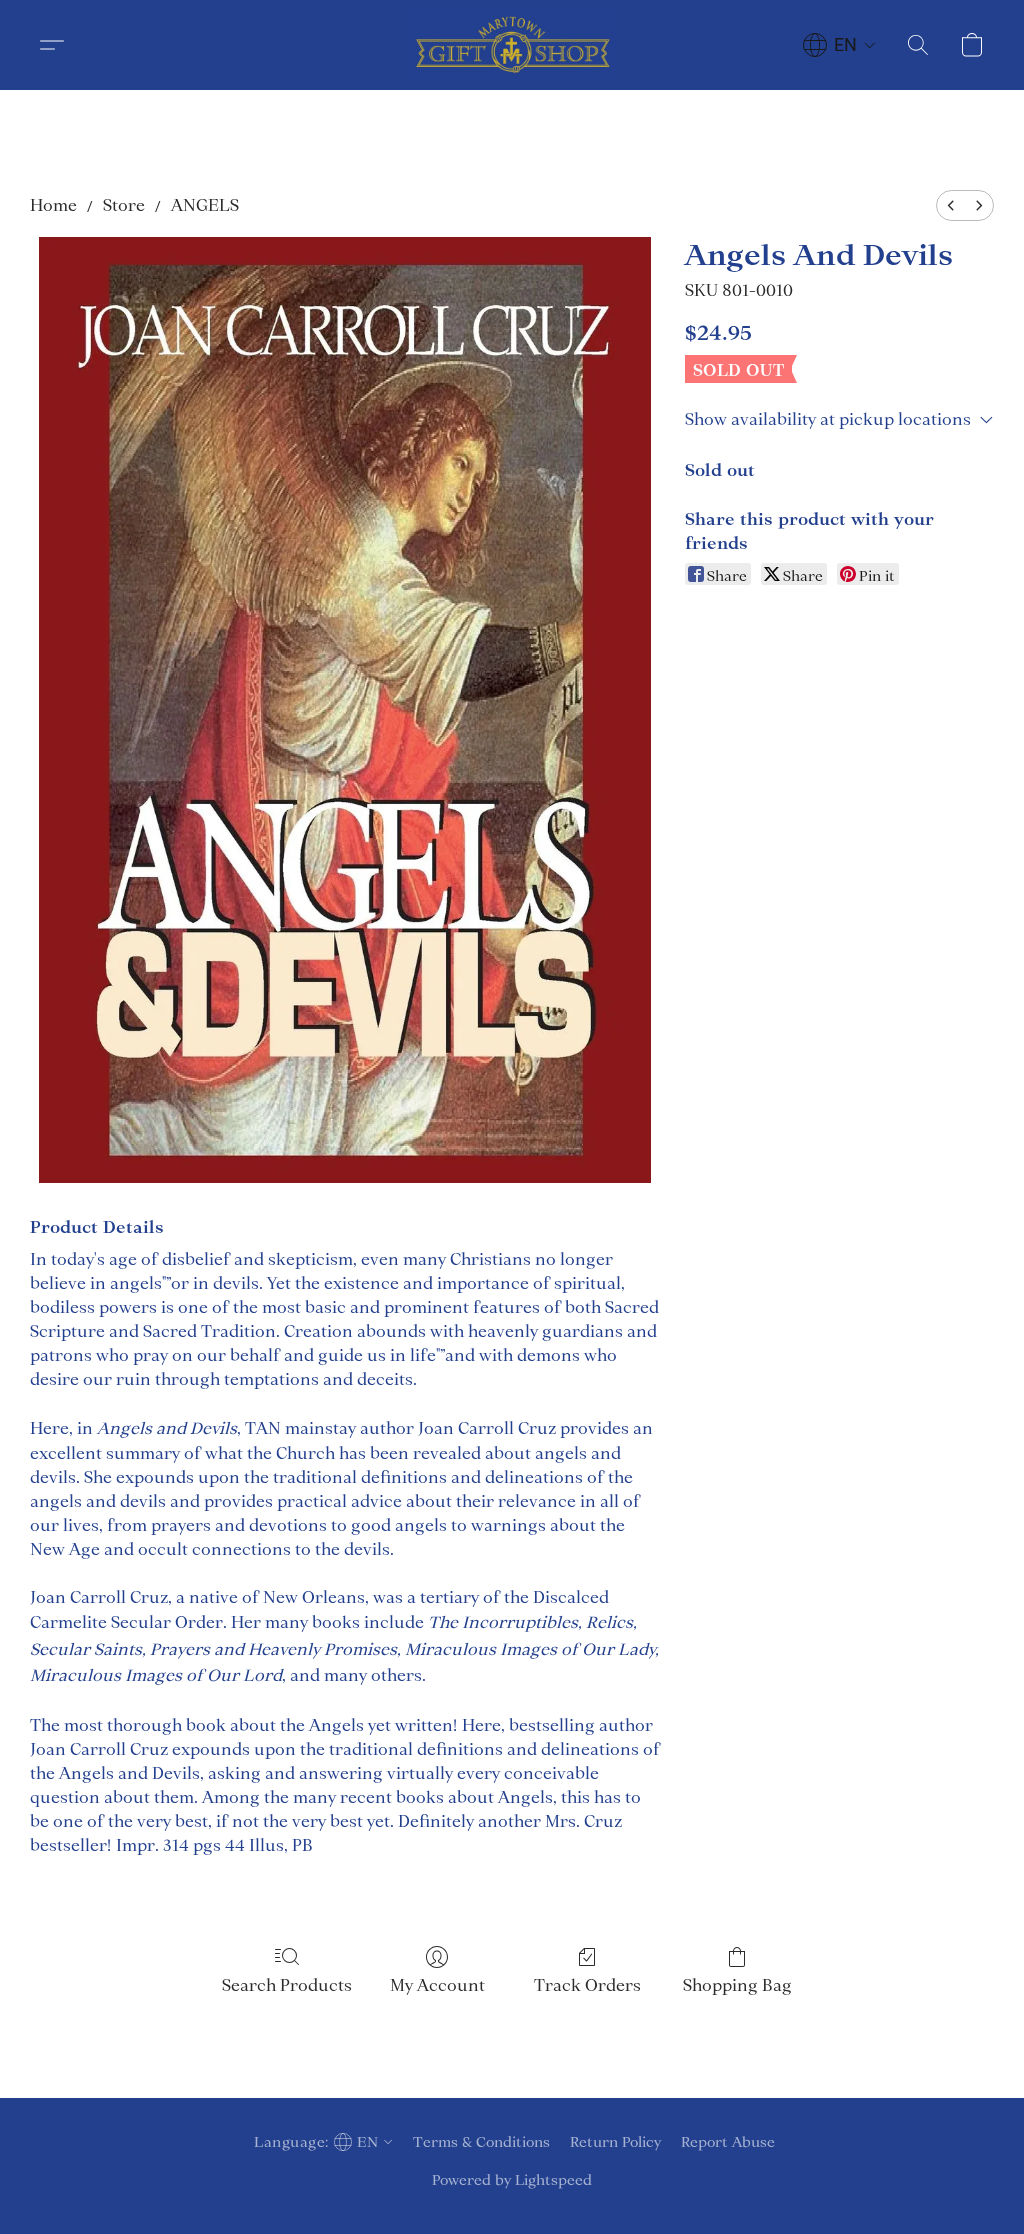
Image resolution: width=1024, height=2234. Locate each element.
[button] (512, 45)
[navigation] (839, 45)
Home (53, 205)
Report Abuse (728, 2142)
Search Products (287, 1985)
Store (124, 205)
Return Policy (615, 2142)
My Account (437, 1985)
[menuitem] (951, 205)
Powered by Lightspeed (512, 2180)
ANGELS (205, 205)
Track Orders (587, 1985)
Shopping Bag (737, 1985)
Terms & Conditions (481, 2142)
